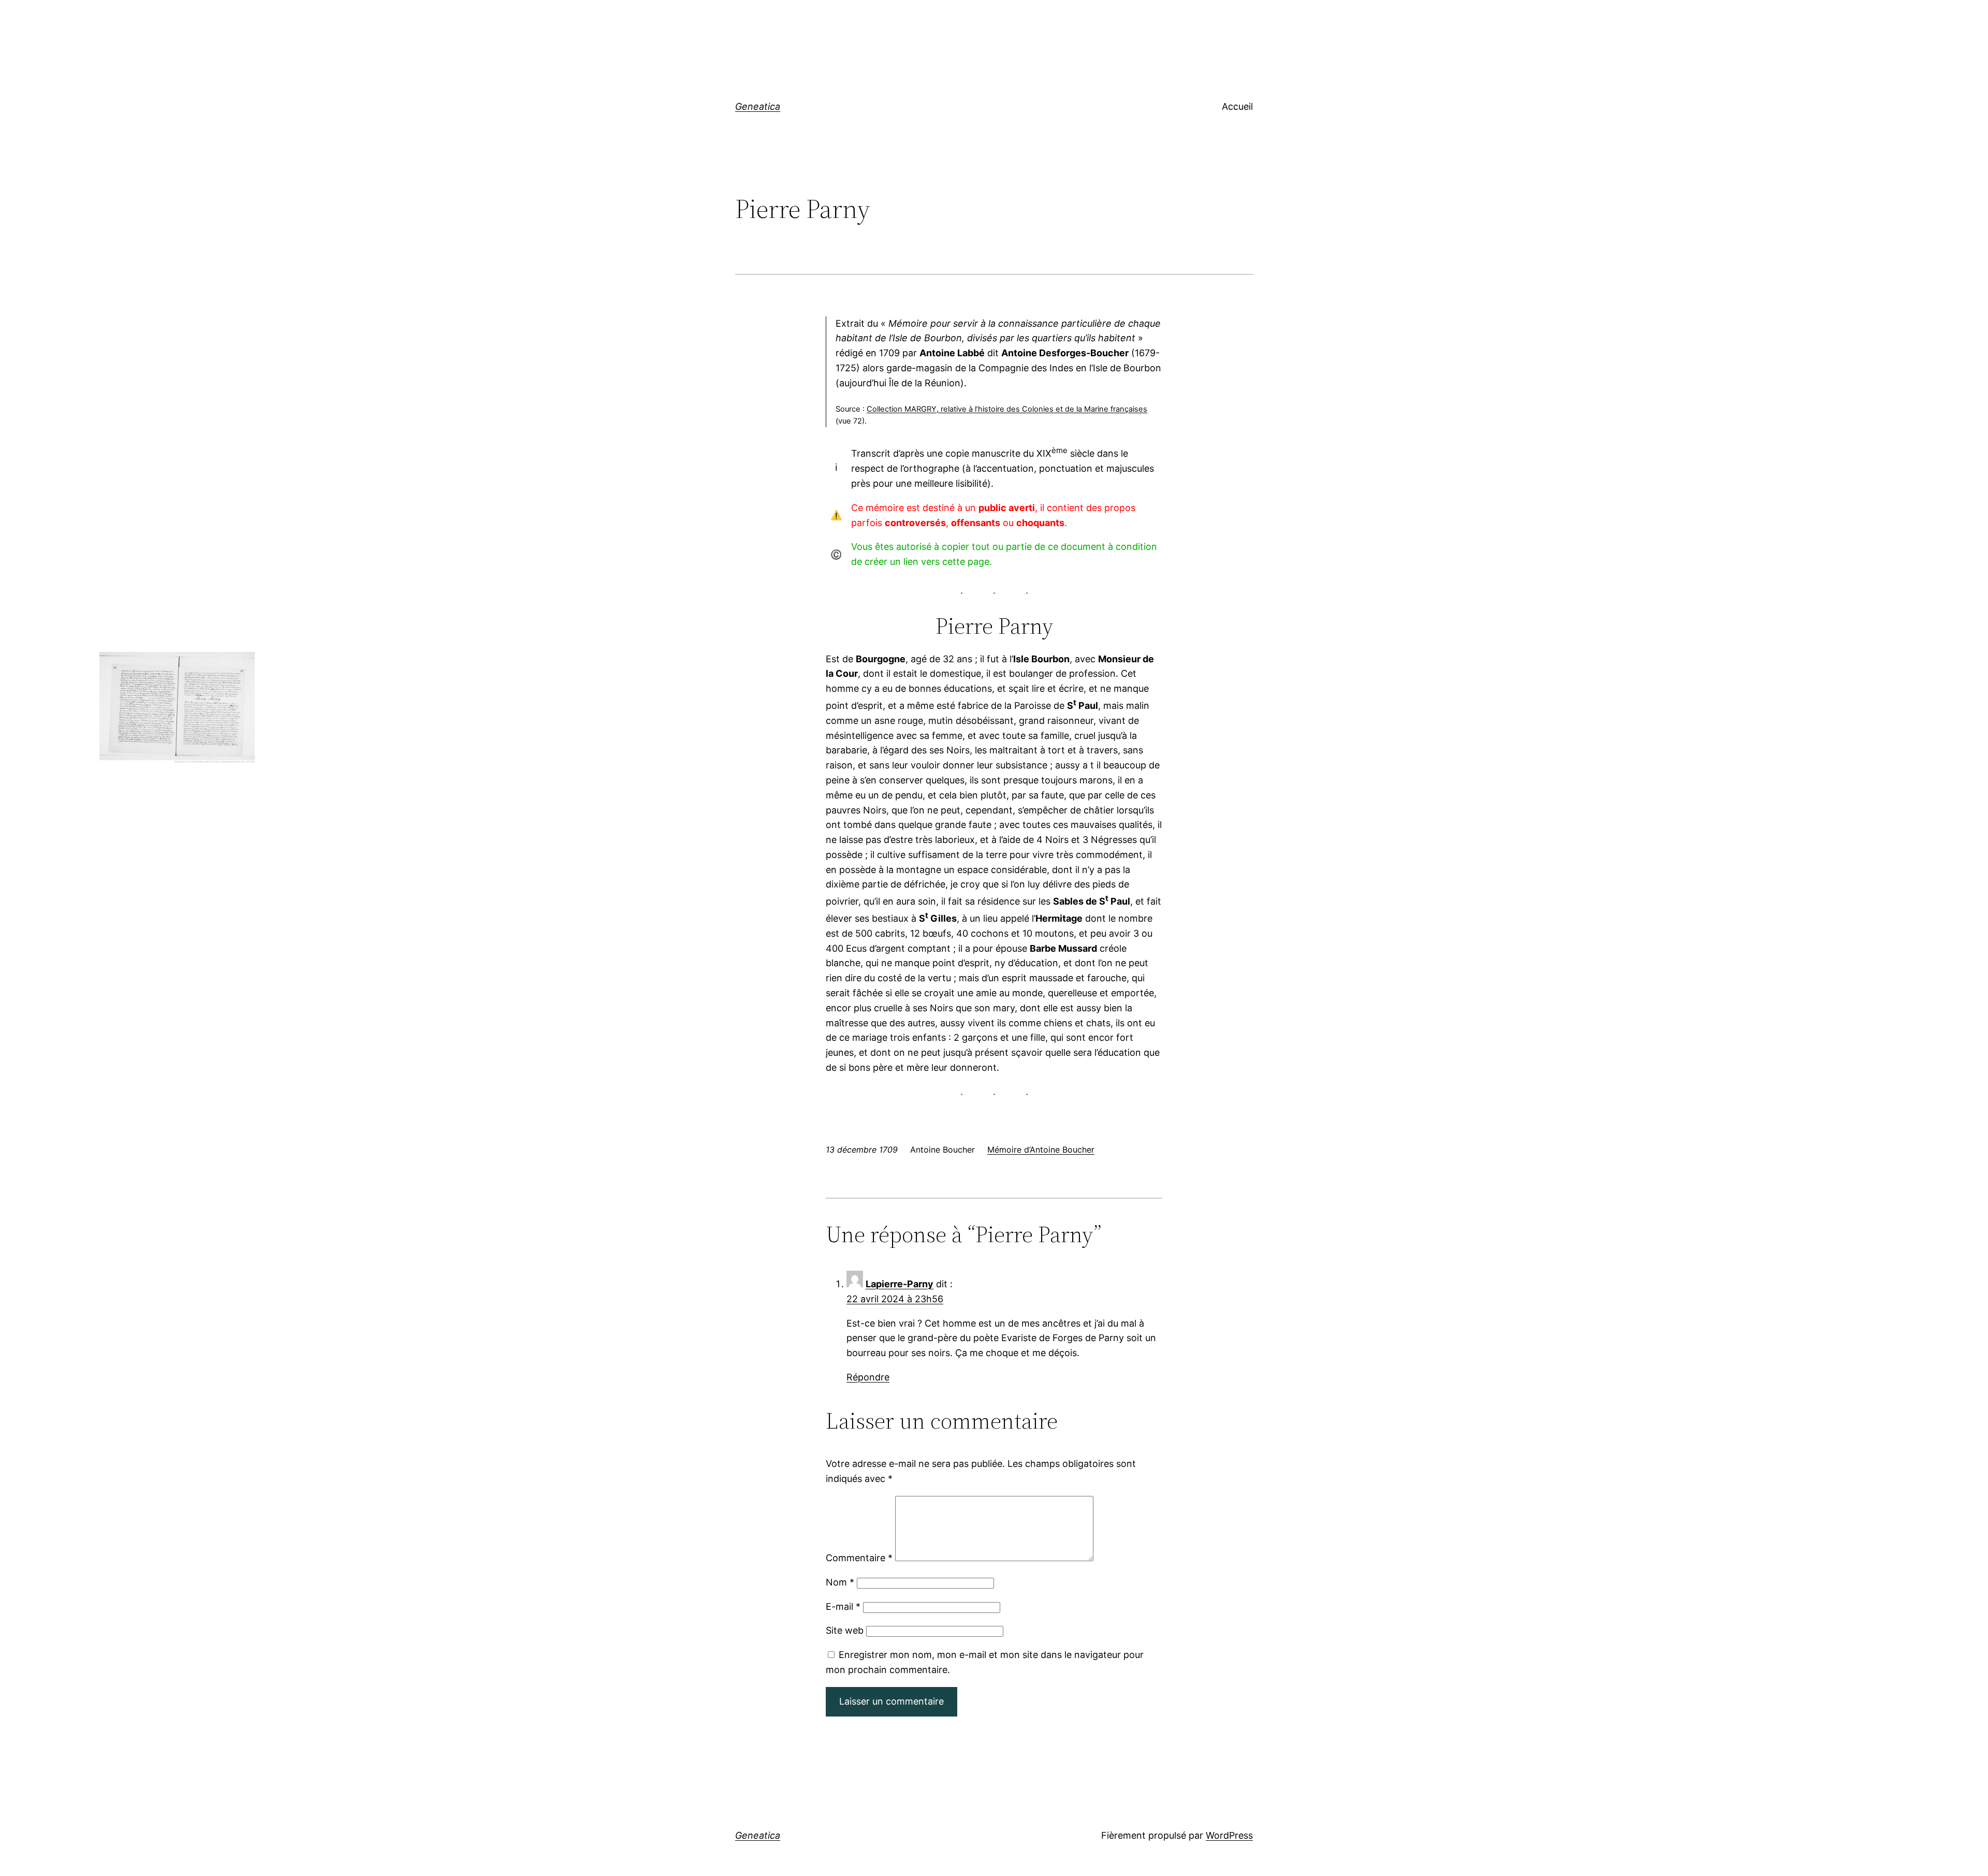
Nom (840, 1582)
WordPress (1229, 1835)
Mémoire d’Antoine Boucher (1041, 1150)
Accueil (1237, 106)
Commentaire (859, 1558)
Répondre (868, 1377)
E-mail (843, 1606)
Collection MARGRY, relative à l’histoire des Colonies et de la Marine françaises (1007, 409)
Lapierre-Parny (900, 1284)
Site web (845, 1630)
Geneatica (758, 106)
